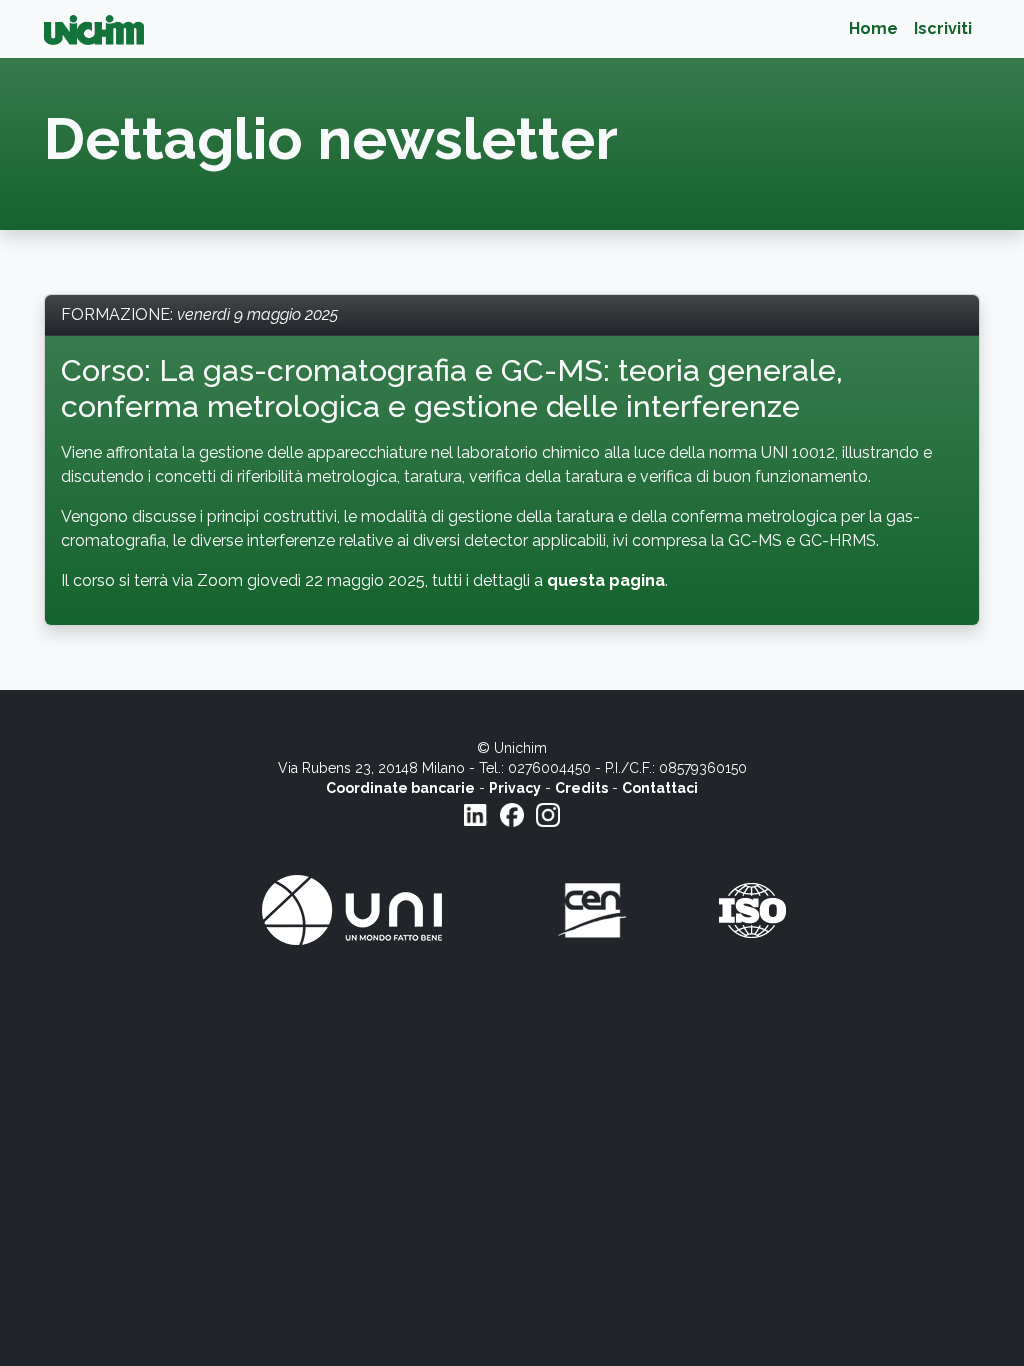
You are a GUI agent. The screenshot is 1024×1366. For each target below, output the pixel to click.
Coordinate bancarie (400, 788)
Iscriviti (943, 28)
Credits (581, 788)
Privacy (515, 788)
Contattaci (660, 788)
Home (873, 28)
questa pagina (606, 580)
